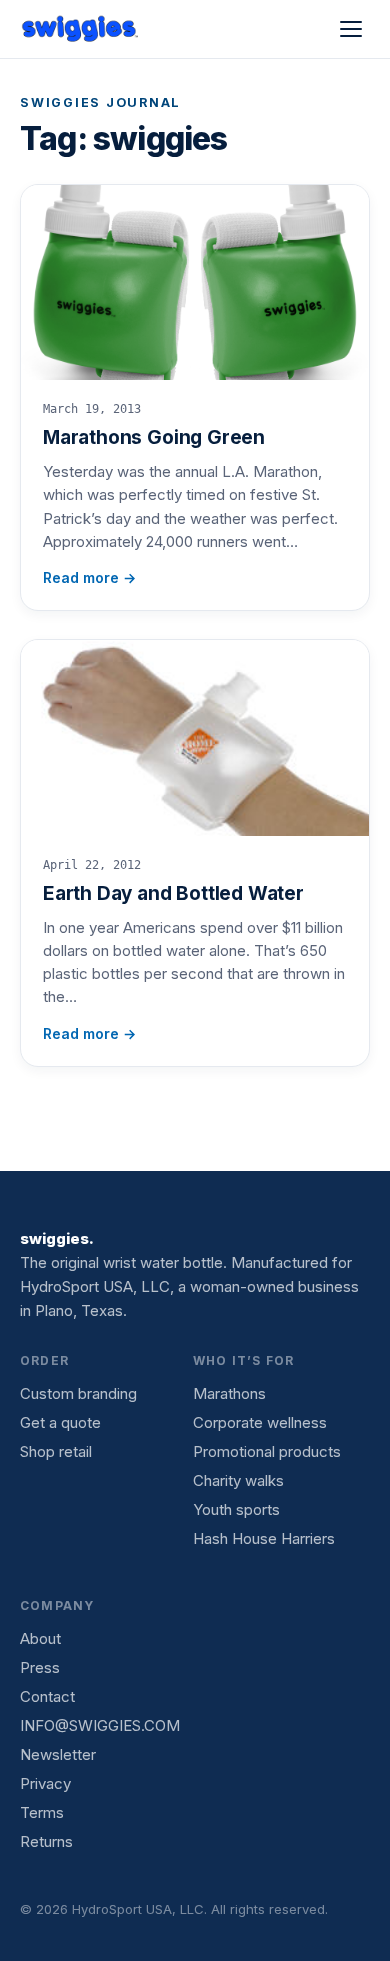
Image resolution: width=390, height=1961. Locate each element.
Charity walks (238, 1480)
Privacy (45, 1783)
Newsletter (58, 1754)
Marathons (229, 1393)
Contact (47, 1696)
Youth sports (236, 1509)
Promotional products (267, 1451)
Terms (42, 1812)
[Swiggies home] (81, 29)
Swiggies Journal (100, 102)
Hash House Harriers (264, 1538)
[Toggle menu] (351, 29)
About (40, 1638)
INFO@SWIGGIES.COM (100, 1725)
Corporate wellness (260, 1422)
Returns (46, 1841)
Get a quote (60, 1422)
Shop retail (56, 1451)
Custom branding (78, 1393)
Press (40, 1667)
